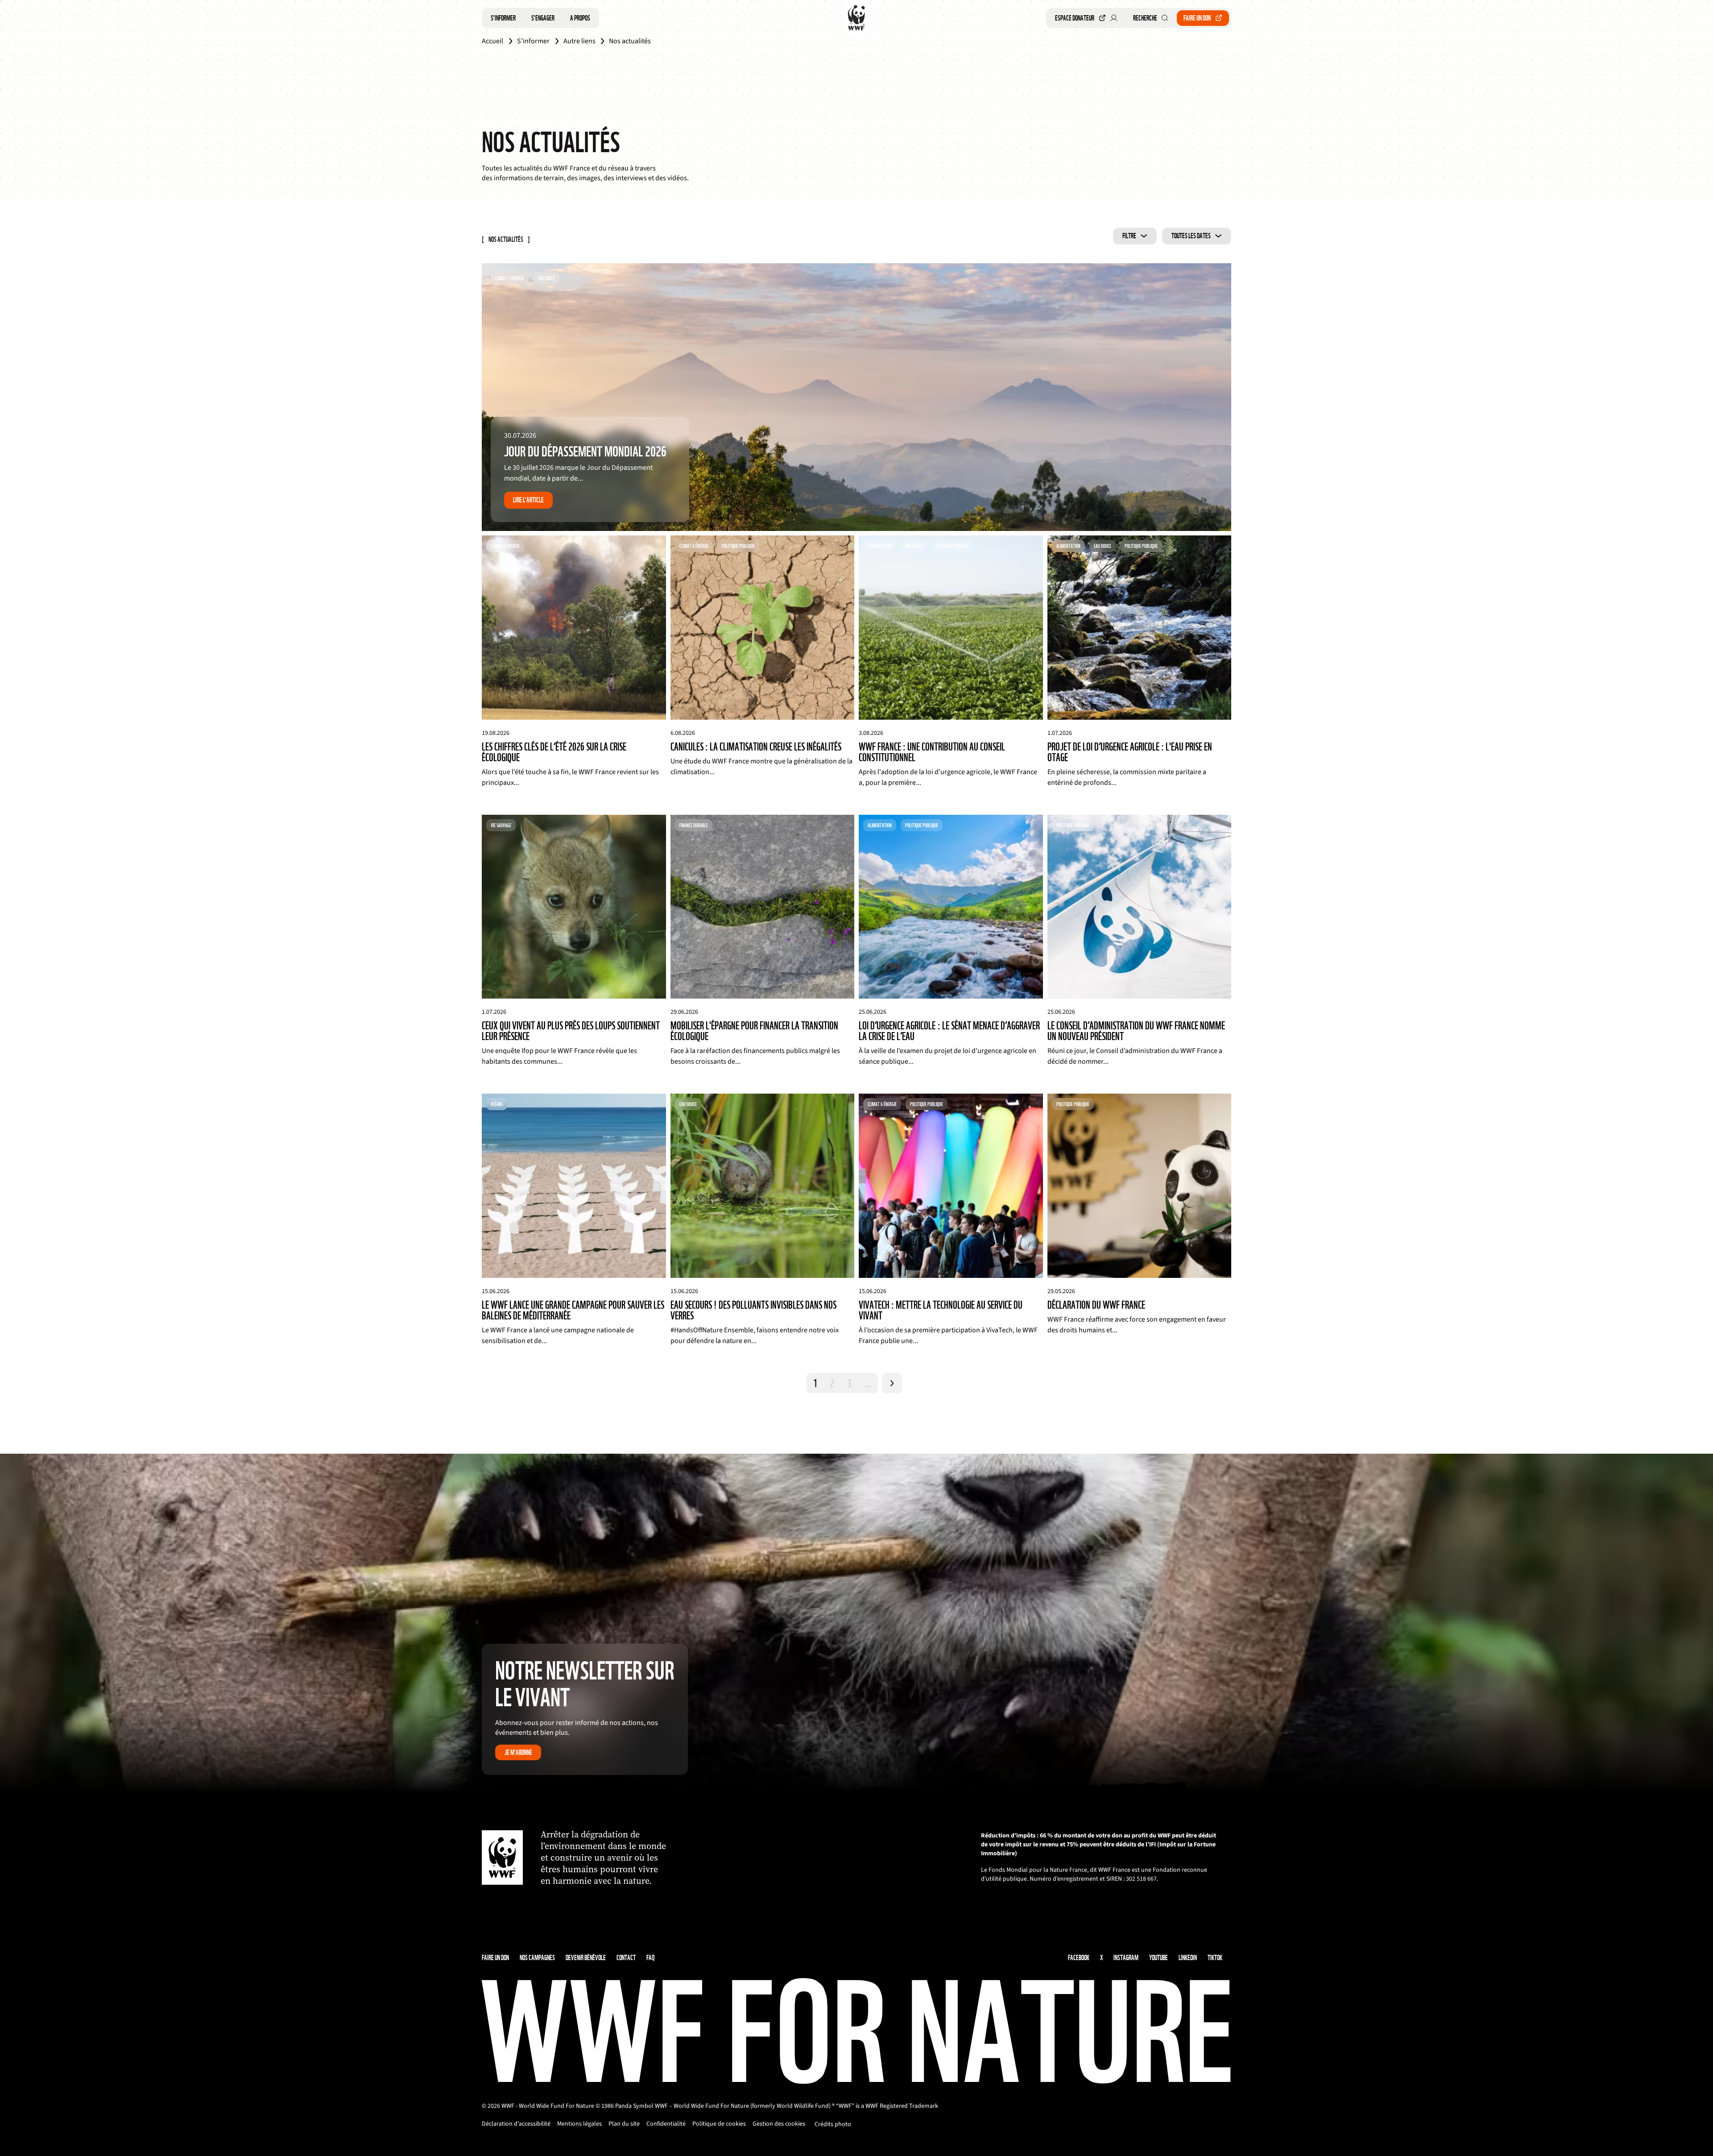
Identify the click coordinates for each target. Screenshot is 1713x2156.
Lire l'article (528, 500)
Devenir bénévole (586, 1958)
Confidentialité (666, 2124)
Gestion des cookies (779, 2124)
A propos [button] (580, 18)
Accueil (492, 41)
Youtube (1159, 1958)
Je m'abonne (518, 1752)
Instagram (1126, 1958)
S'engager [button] (543, 18)
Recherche (1145, 18)
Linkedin (1188, 1958)
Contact (626, 1958)
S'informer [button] (503, 18)
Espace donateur (1075, 18)
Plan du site (624, 2124)
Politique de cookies (719, 2124)
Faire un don (1197, 18)
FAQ (650, 1958)
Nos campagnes (537, 1958)
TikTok (1215, 1958)
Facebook (1079, 1958)
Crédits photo (833, 2124)
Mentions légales (579, 2124)
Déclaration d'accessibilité (516, 2124)
